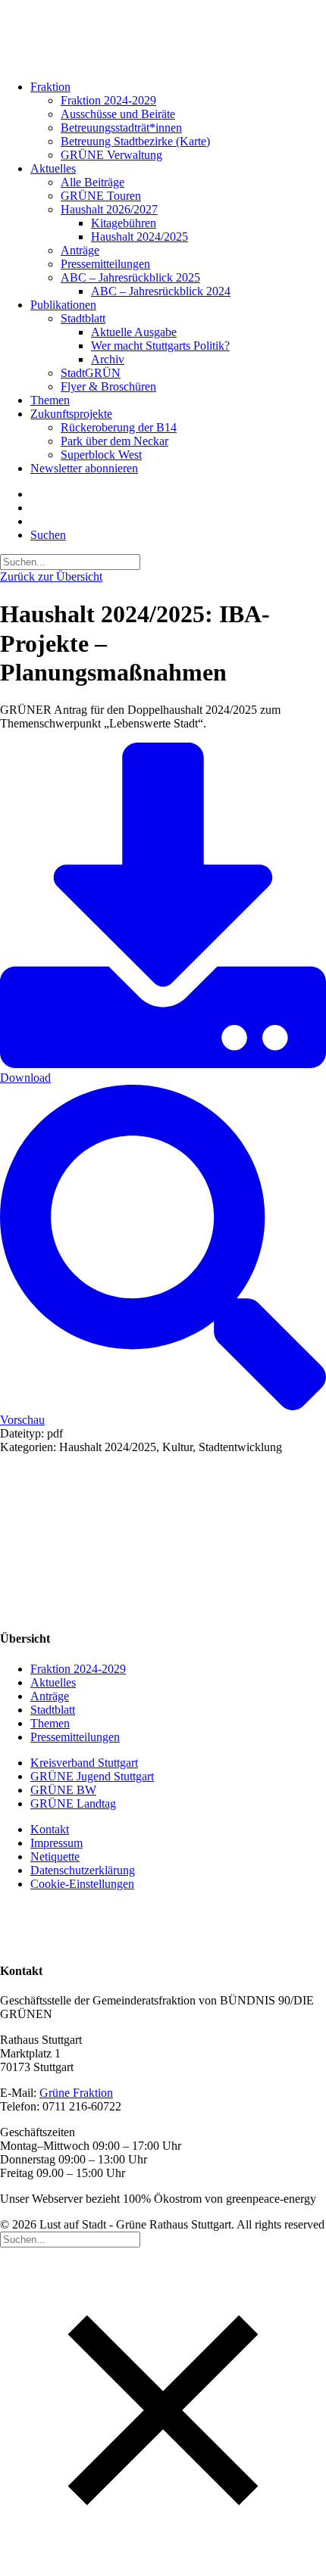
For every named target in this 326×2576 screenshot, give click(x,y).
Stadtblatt (83, 318)
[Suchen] (70, 561)
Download (25, 1078)
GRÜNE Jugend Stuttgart (92, 1776)
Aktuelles (53, 168)
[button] (48, 535)
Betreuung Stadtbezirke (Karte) (135, 141)
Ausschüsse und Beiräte (118, 114)
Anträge (80, 250)
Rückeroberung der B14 (119, 427)
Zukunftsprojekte (71, 414)
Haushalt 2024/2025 (139, 237)
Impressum (56, 1843)
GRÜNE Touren (101, 196)
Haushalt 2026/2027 (109, 209)
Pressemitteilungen (105, 264)
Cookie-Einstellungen (82, 1884)
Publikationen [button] (63, 305)
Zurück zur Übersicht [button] (51, 576)
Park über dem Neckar (114, 441)
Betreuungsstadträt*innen (121, 128)
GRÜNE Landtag (73, 1804)
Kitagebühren (124, 223)
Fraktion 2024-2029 (108, 100)
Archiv (108, 359)
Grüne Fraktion (76, 2093)
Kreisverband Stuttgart (84, 1763)
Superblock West (101, 455)
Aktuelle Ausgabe (134, 332)
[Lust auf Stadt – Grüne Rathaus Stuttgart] (163, 34)
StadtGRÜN (91, 373)
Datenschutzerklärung (83, 1870)
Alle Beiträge (92, 182)
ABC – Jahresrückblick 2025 (130, 277)
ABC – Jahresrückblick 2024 (161, 291)
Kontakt (50, 1829)
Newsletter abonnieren (84, 468)
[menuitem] (161, 121)
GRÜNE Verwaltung (111, 155)
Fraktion (50, 87)
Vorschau (22, 1420)
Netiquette (55, 1856)
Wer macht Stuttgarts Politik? (160, 346)
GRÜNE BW (63, 1790)
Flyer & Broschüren (108, 386)
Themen (50, 400)
